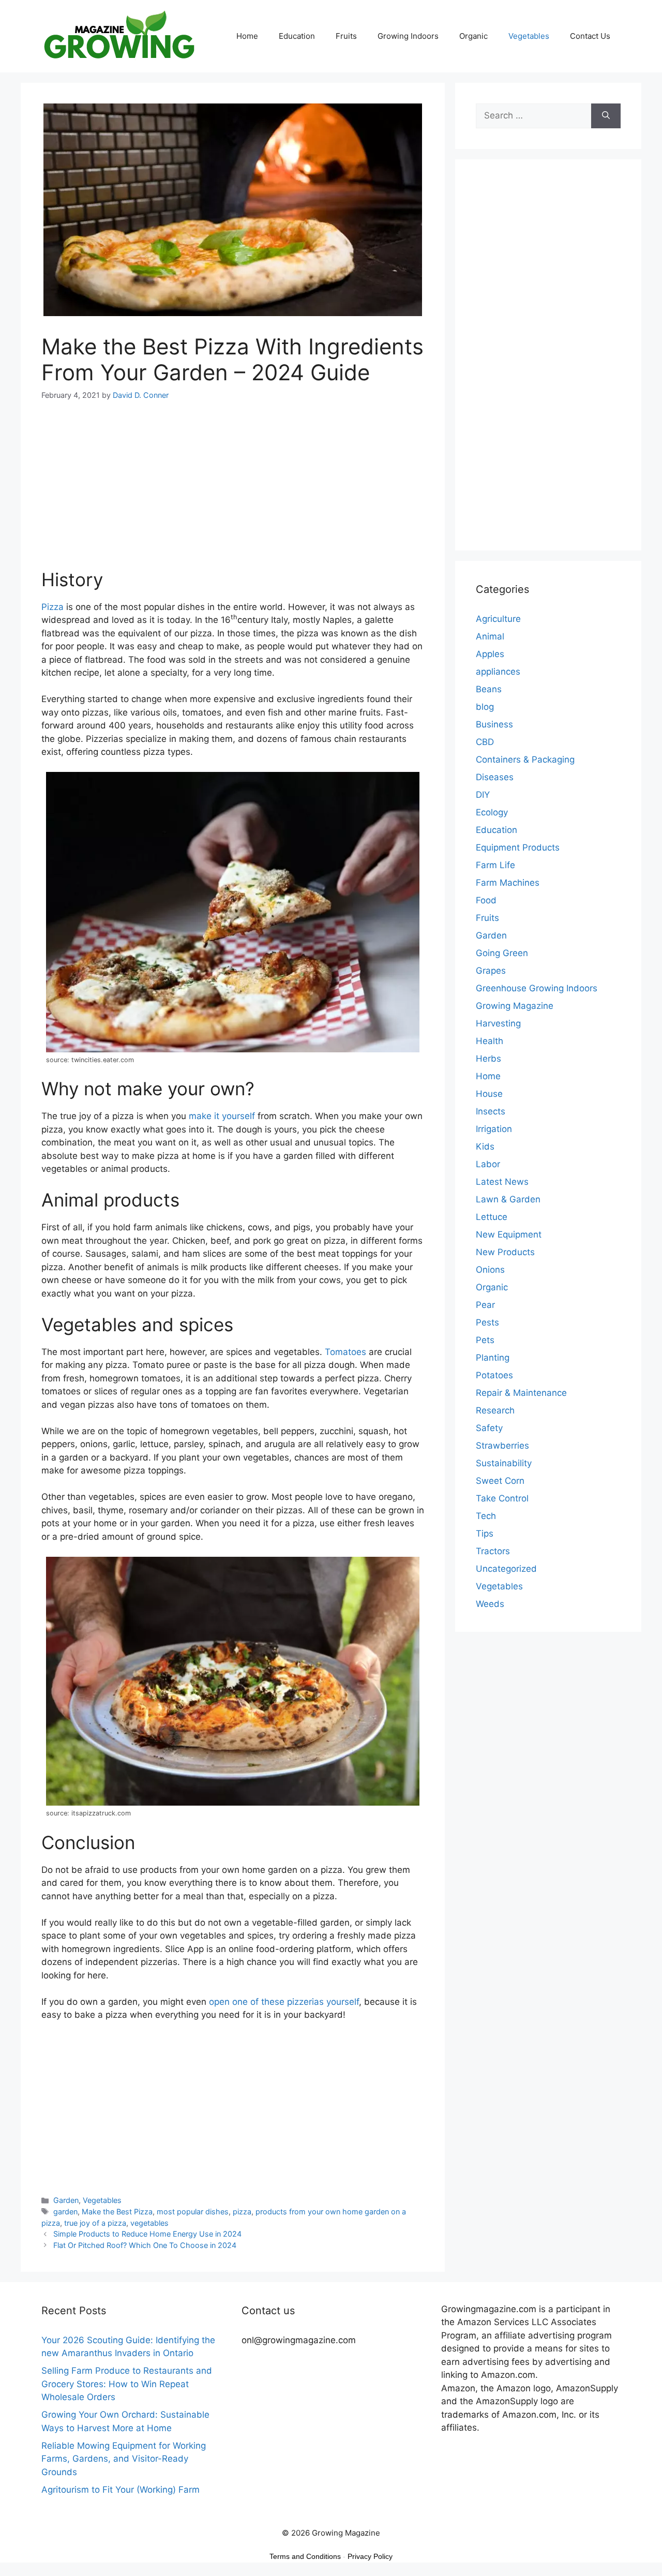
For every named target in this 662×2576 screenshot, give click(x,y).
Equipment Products (518, 847)
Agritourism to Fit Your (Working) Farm (121, 2490)
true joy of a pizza (95, 2223)
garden (65, 2212)
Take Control (502, 1498)
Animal (490, 636)
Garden (66, 2200)
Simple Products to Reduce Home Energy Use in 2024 (147, 2234)
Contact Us (590, 36)
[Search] (606, 116)
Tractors (493, 1551)
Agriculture (498, 619)
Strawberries (502, 1446)
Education (297, 36)
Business (494, 724)
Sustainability (504, 1463)
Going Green (502, 953)
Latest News (502, 1182)
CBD (485, 742)
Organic (473, 36)
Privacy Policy (370, 2556)
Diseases (495, 777)
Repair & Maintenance (521, 1393)
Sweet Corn (500, 1481)
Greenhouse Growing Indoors (537, 988)
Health (490, 1041)
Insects (491, 1111)
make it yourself (222, 1116)
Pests (487, 1322)
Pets (485, 1340)
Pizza (52, 607)
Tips (485, 1533)
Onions (490, 1270)
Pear (485, 1305)
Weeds (490, 1604)
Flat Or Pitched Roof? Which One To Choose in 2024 (145, 2245)
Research (495, 1410)
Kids (485, 1146)
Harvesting (498, 1023)
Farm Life (495, 865)
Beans (489, 689)
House (489, 1094)
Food (486, 900)
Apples (490, 654)
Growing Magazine (515, 1006)
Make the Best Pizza (117, 2212)
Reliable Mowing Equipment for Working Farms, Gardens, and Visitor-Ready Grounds (124, 2459)
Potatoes (494, 1375)
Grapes (491, 971)
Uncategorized (506, 1569)
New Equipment (509, 1234)
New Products (505, 1252)
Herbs (488, 1059)
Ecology (492, 812)
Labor (488, 1164)
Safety (489, 1428)
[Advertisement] (233, 491)
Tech (486, 1516)
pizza (242, 2212)
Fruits (346, 36)
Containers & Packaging (525, 760)
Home (247, 36)
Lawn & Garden (508, 1199)
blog (485, 707)
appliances (498, 672)
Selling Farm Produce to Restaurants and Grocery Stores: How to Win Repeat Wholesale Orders (127, 2384)
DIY (483, 795)
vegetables (149, 2223)
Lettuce (492, 1217)
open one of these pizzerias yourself (284, 2002)
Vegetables (529, 36)
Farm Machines (508, 883)
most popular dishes (193, 2212)
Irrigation (494, 1129)
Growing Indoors (408, 36)
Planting (493, 1358)
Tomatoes (345, 1352)
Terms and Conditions (305, 2556)
